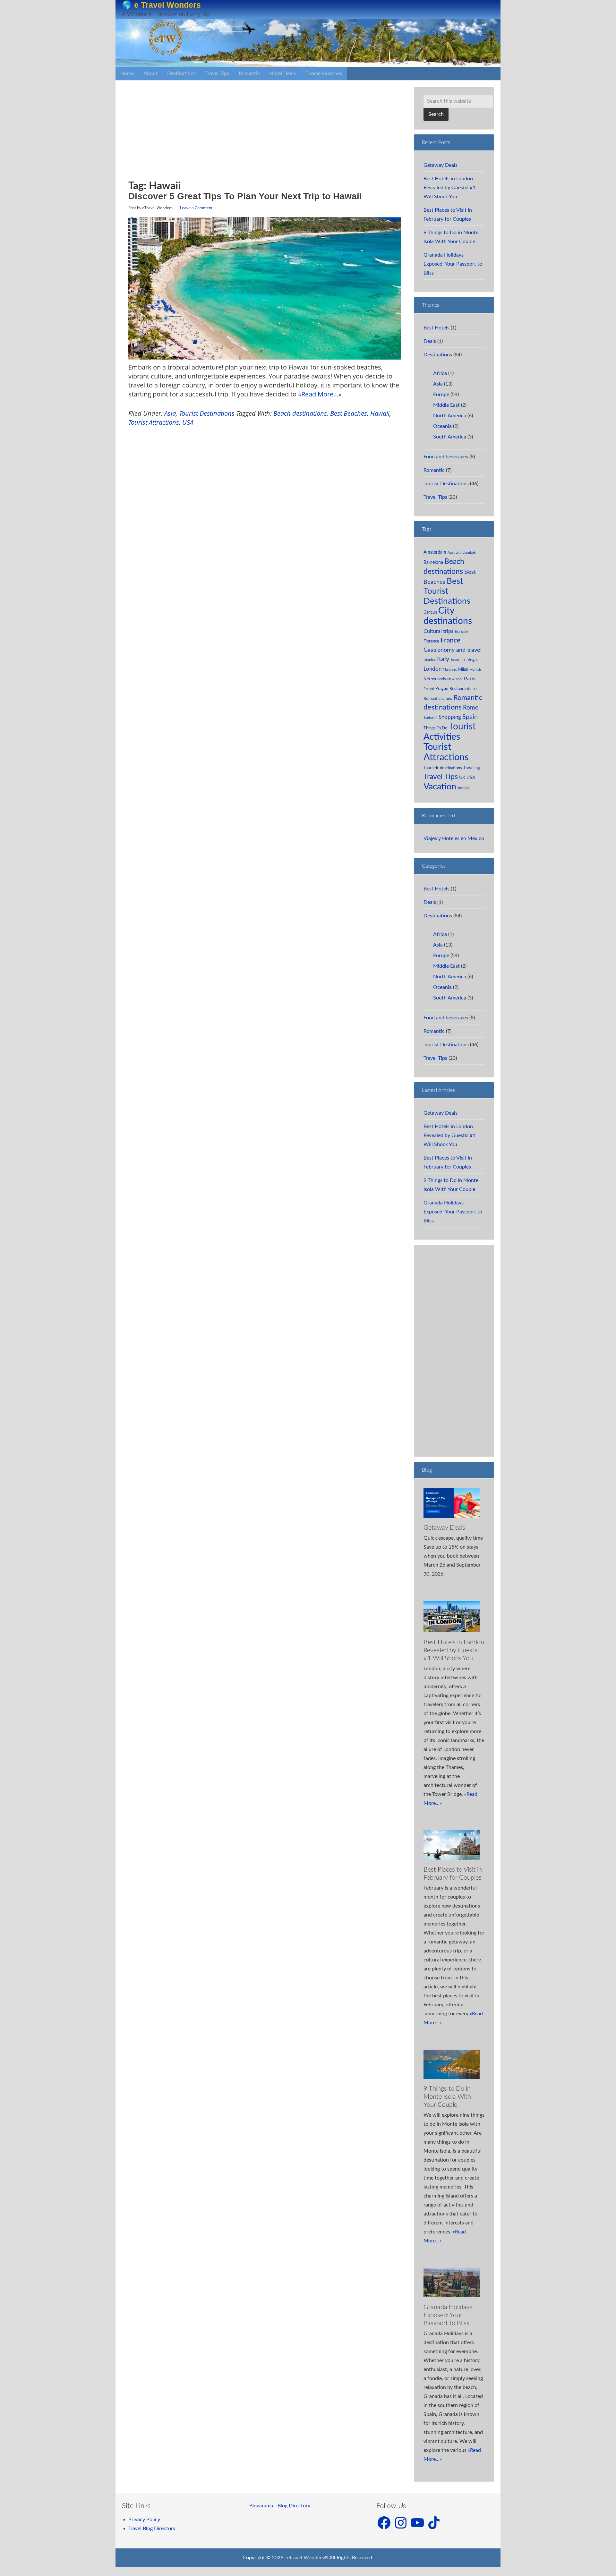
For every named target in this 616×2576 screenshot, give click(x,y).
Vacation (440, 787)
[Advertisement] (197, 135)
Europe (441, 395)
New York (455, 679)
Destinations (438, 355)
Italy (443, 659)
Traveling (472, 768)
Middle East (446, 405)
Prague (442, 689)
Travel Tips (435, 497)
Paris (470, 679)
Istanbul (430, 660)
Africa (440, 373)
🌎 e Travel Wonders (161, 5)
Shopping (450, 717)
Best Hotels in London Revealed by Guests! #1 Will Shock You (449, 188)
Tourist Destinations (207, 413)
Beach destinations (300, 413)
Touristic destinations (443, 768)
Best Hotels (436, 328)
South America (450, 437)
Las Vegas (469, 660)
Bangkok (469, 553)
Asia (170, 413)
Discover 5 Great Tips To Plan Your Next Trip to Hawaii (245, 196)
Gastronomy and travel (453, 650)
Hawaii (380, 413)
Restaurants (460, 689)
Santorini (430, 718)
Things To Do (435, 728)
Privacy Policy (144, 2520)
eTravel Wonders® (308, 2558)
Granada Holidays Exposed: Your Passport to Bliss (453, 264)
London (432, 669)
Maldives (450, 670)
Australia (454, 553)
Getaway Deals (441, 165)
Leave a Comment (196, 208)
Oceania (442, 426)
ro (475, 689)
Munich (475, 670)
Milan (463, 669)
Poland (429, 689)
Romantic (434, 470)
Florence (431, 641)
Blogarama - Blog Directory (280, 2506)
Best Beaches (349, 413)
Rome (471, 708)
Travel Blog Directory (152, 2529)
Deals (430, 341)
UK (462, 778)
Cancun (430, 612)
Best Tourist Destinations (447, 591)
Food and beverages (446, 457)
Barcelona (433, 562)
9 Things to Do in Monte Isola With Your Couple (447, 2097)
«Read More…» (320, 394)
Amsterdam (435, 552)
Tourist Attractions (154, 422)
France (450, 640)
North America (450, 416)
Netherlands (435, 679)
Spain (470, 717)
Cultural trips (438, 631)
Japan (455, 660)
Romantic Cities (438, 699)
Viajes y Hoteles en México (454, 838)
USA (188, 422)
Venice (464, 788)
